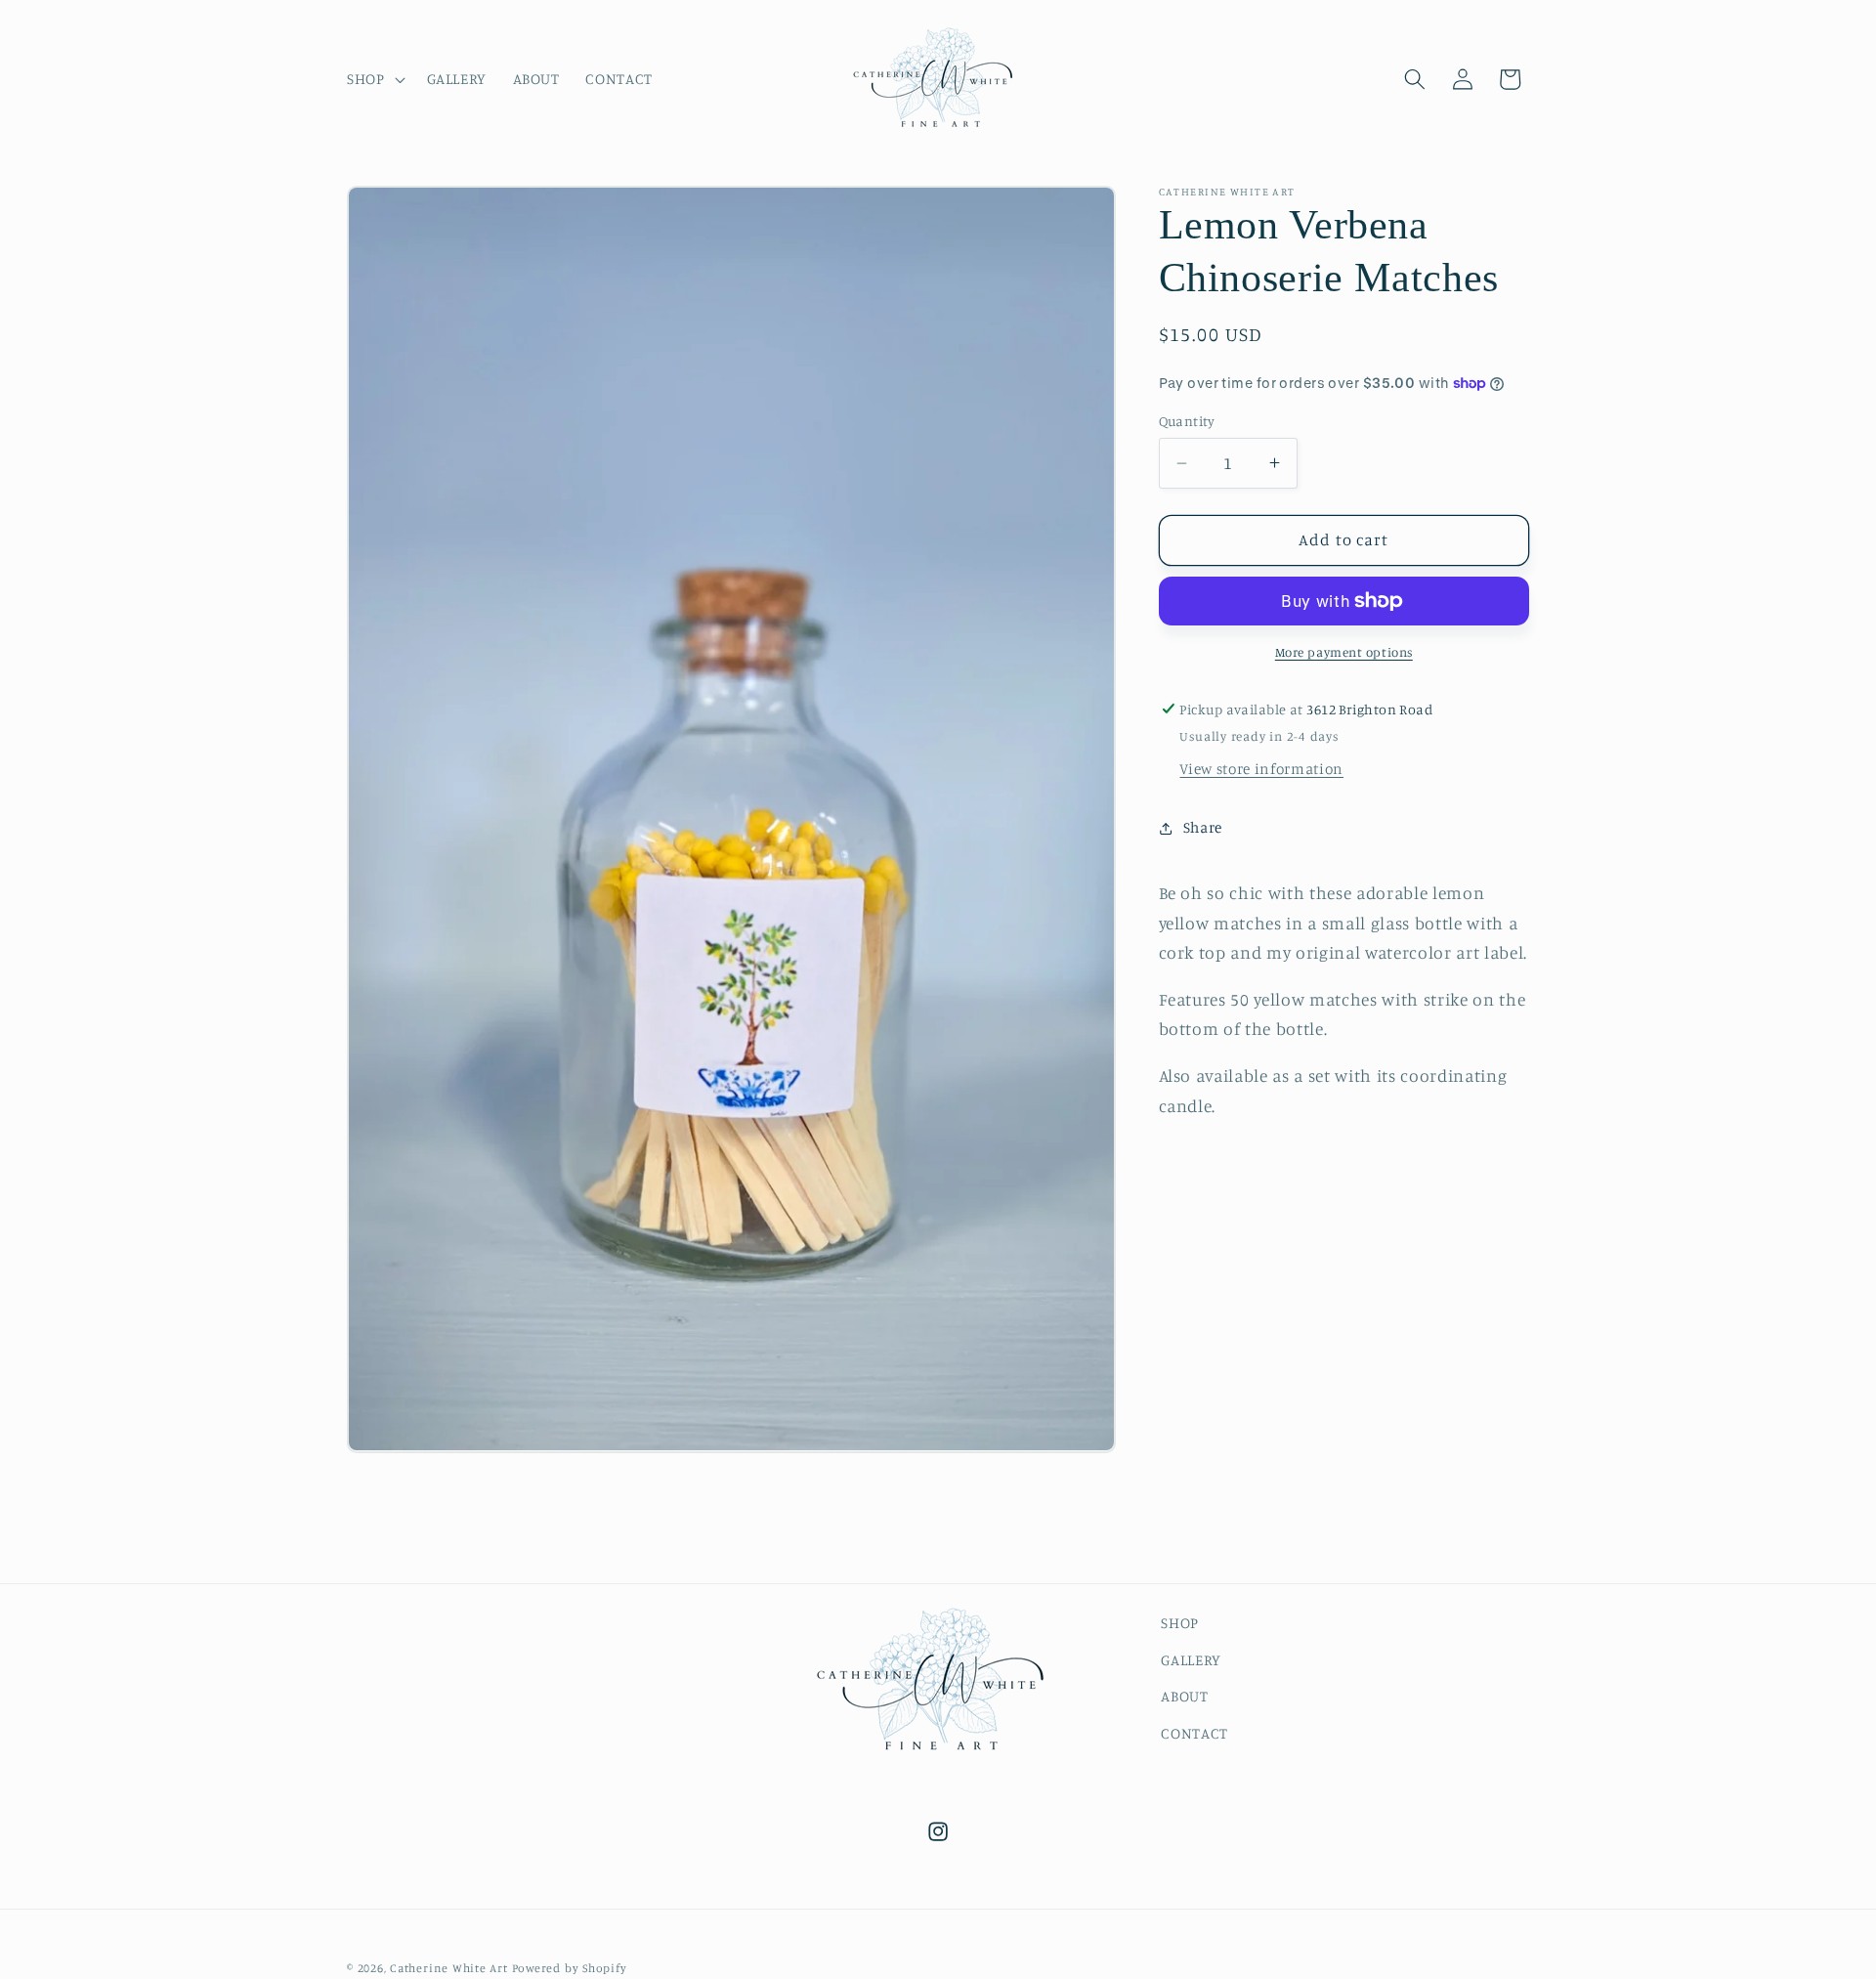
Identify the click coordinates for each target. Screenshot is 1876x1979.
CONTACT (1194, 1733)
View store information (1261, 769)
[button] (374, 79)
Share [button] (1203, 827)
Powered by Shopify (570, 1969)
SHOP (1180, 1623)
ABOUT (1184, 1696)
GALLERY (1191, 1659)
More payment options (1344, 652)
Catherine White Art (449, 1969)
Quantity (1187, 421)
